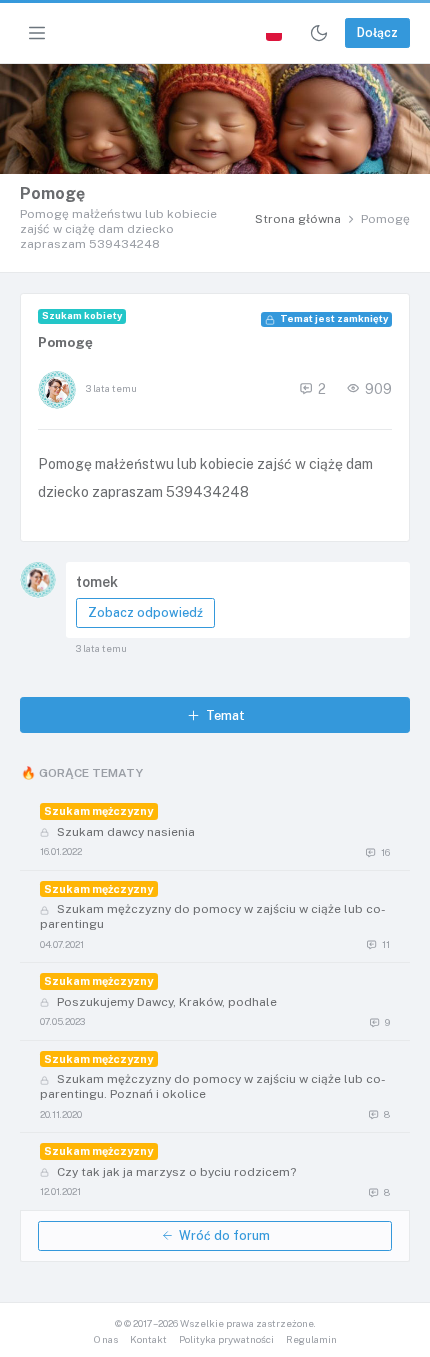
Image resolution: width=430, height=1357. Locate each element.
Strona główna (298, 219)
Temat (225, 715)
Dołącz (377, 32)
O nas (106, 1339)
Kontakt (148, 1339)
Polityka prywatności (226, 1339)
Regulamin (311, 1339)
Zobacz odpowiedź (145, 612)
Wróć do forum (224, 1235)
